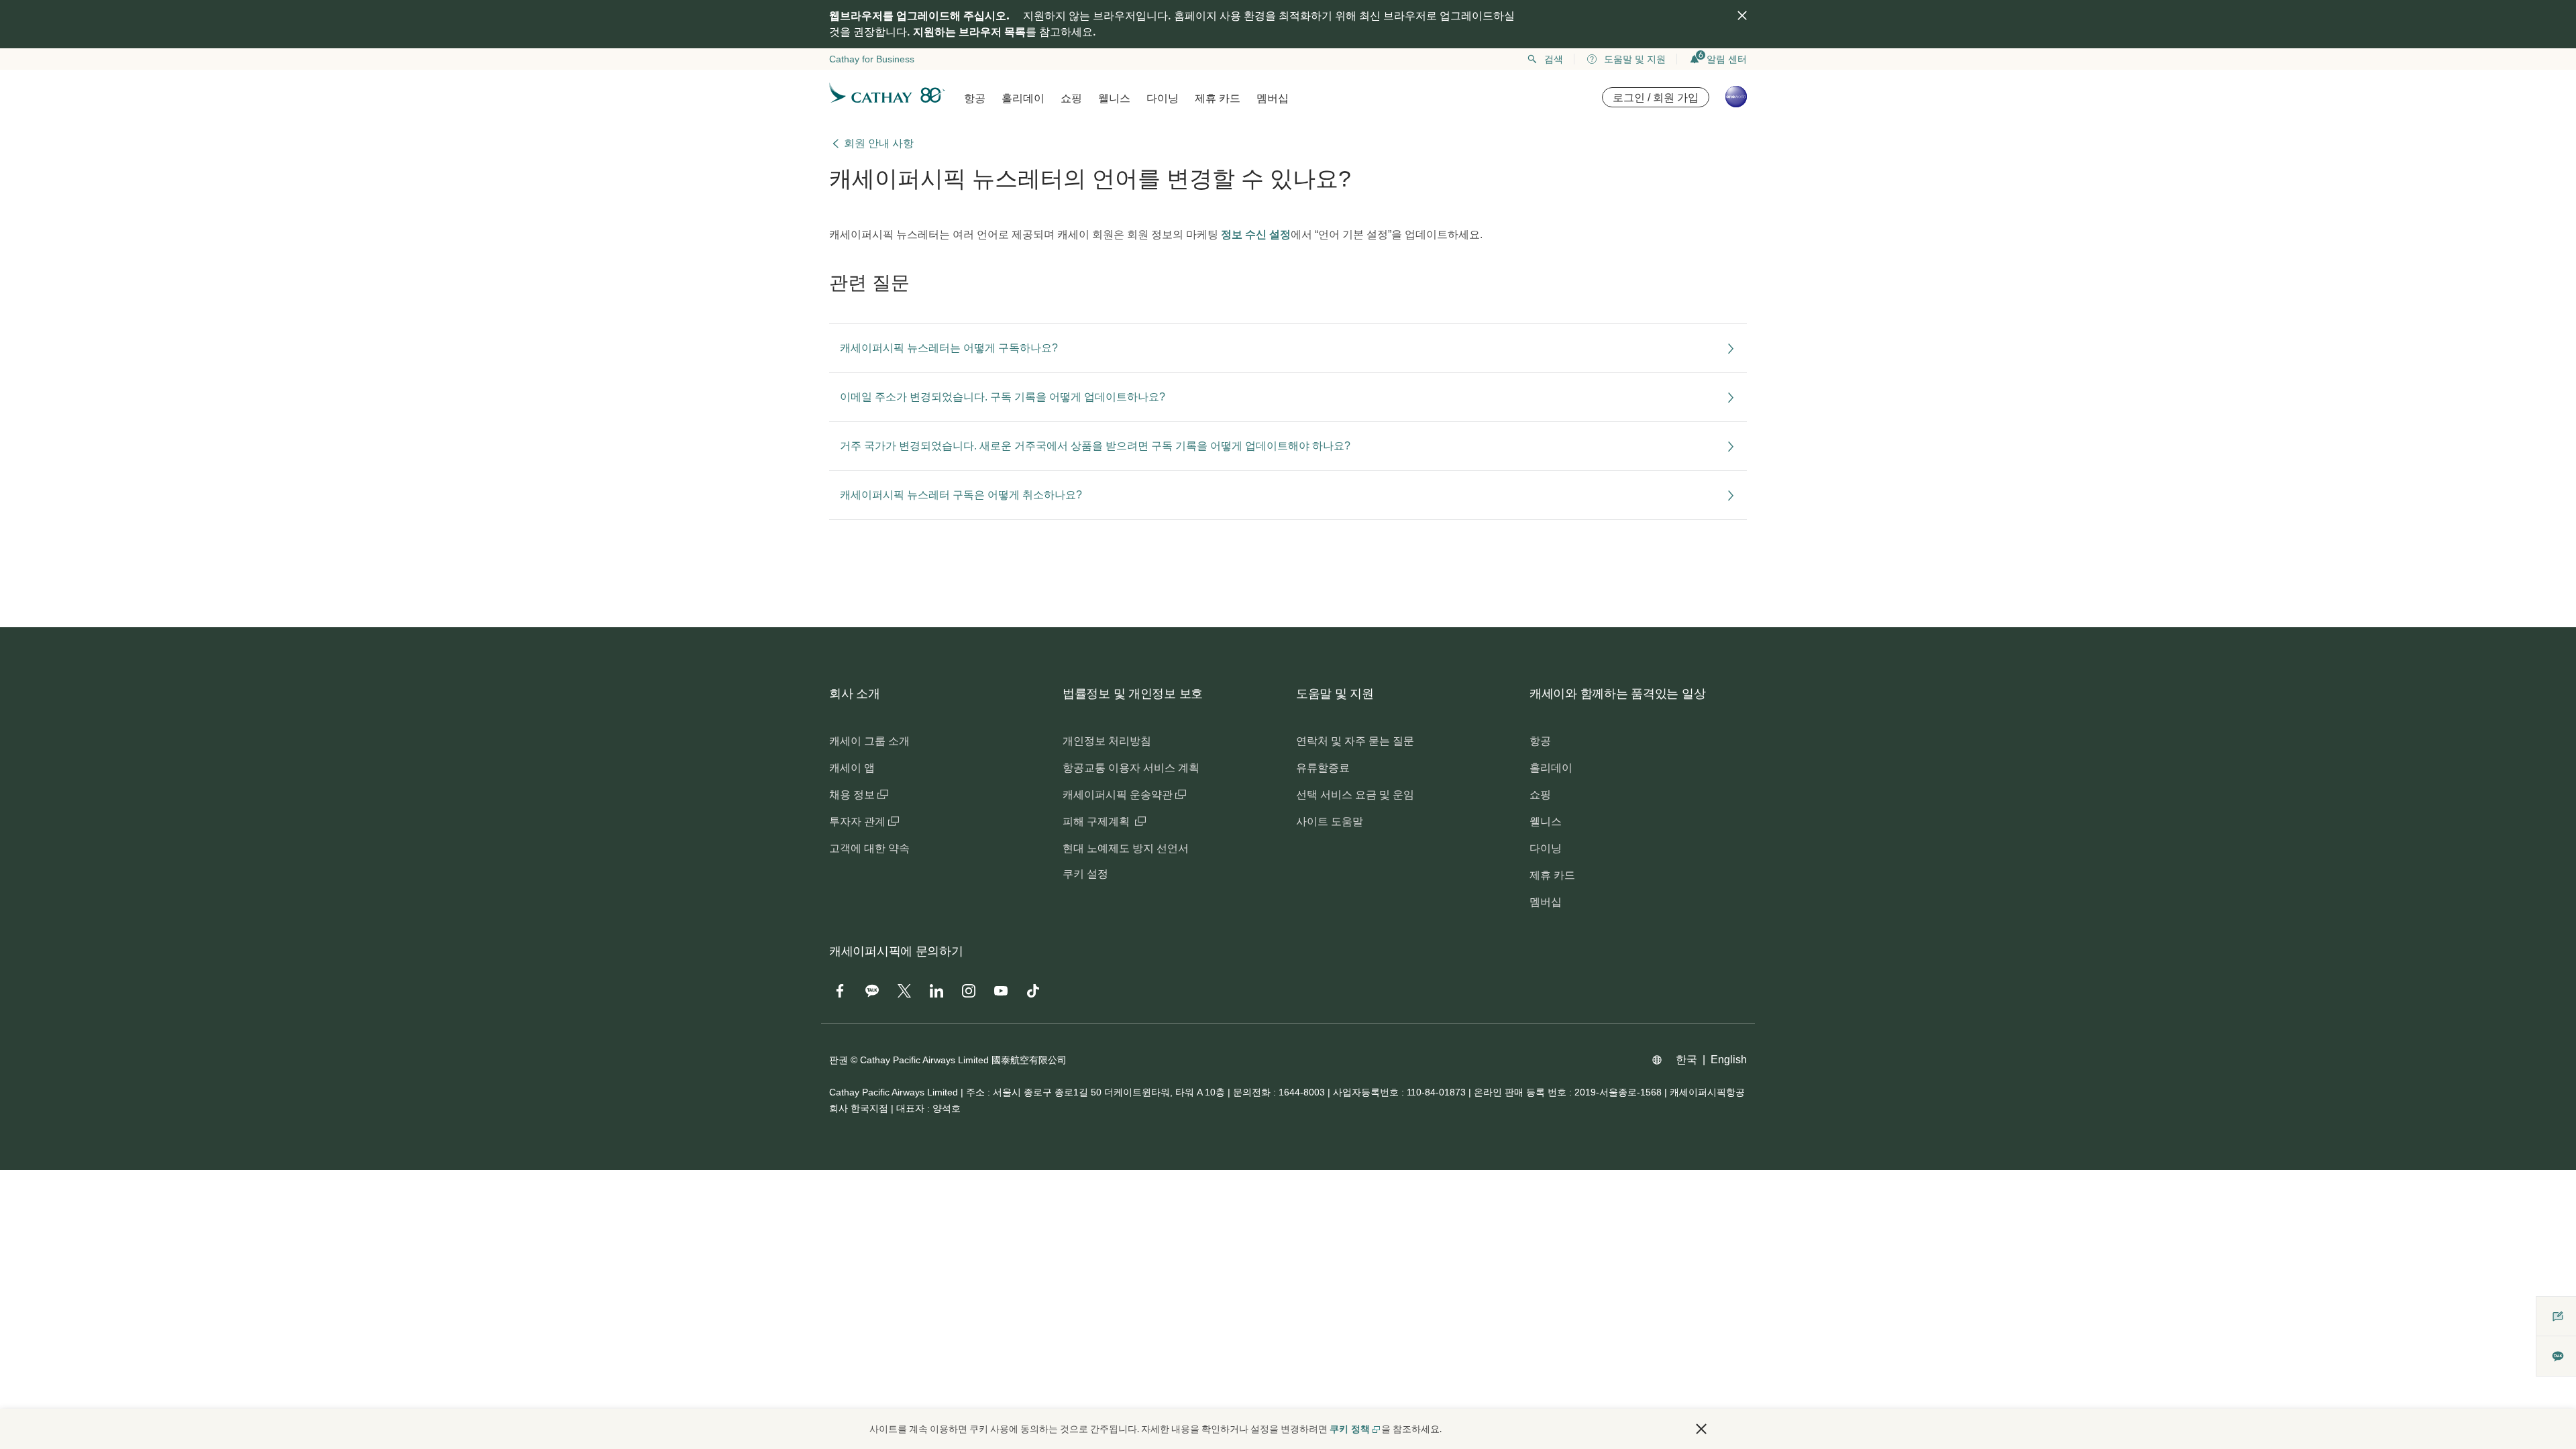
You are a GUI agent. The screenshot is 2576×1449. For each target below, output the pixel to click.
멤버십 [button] (1273, 98)
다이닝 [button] (1163, 98)
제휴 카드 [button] (1218, 98)
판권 (839, 1060)
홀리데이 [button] (1023, 98)
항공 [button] (975, 98)
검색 (1554, 59)
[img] (1742, 15)
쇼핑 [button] (1071, 98)
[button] (1701, 1429)
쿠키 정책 (1350, 1429)
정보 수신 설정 (1256, 234)
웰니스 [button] (1114, 98)
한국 (1686, 1060)
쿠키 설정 (1085, 874)
